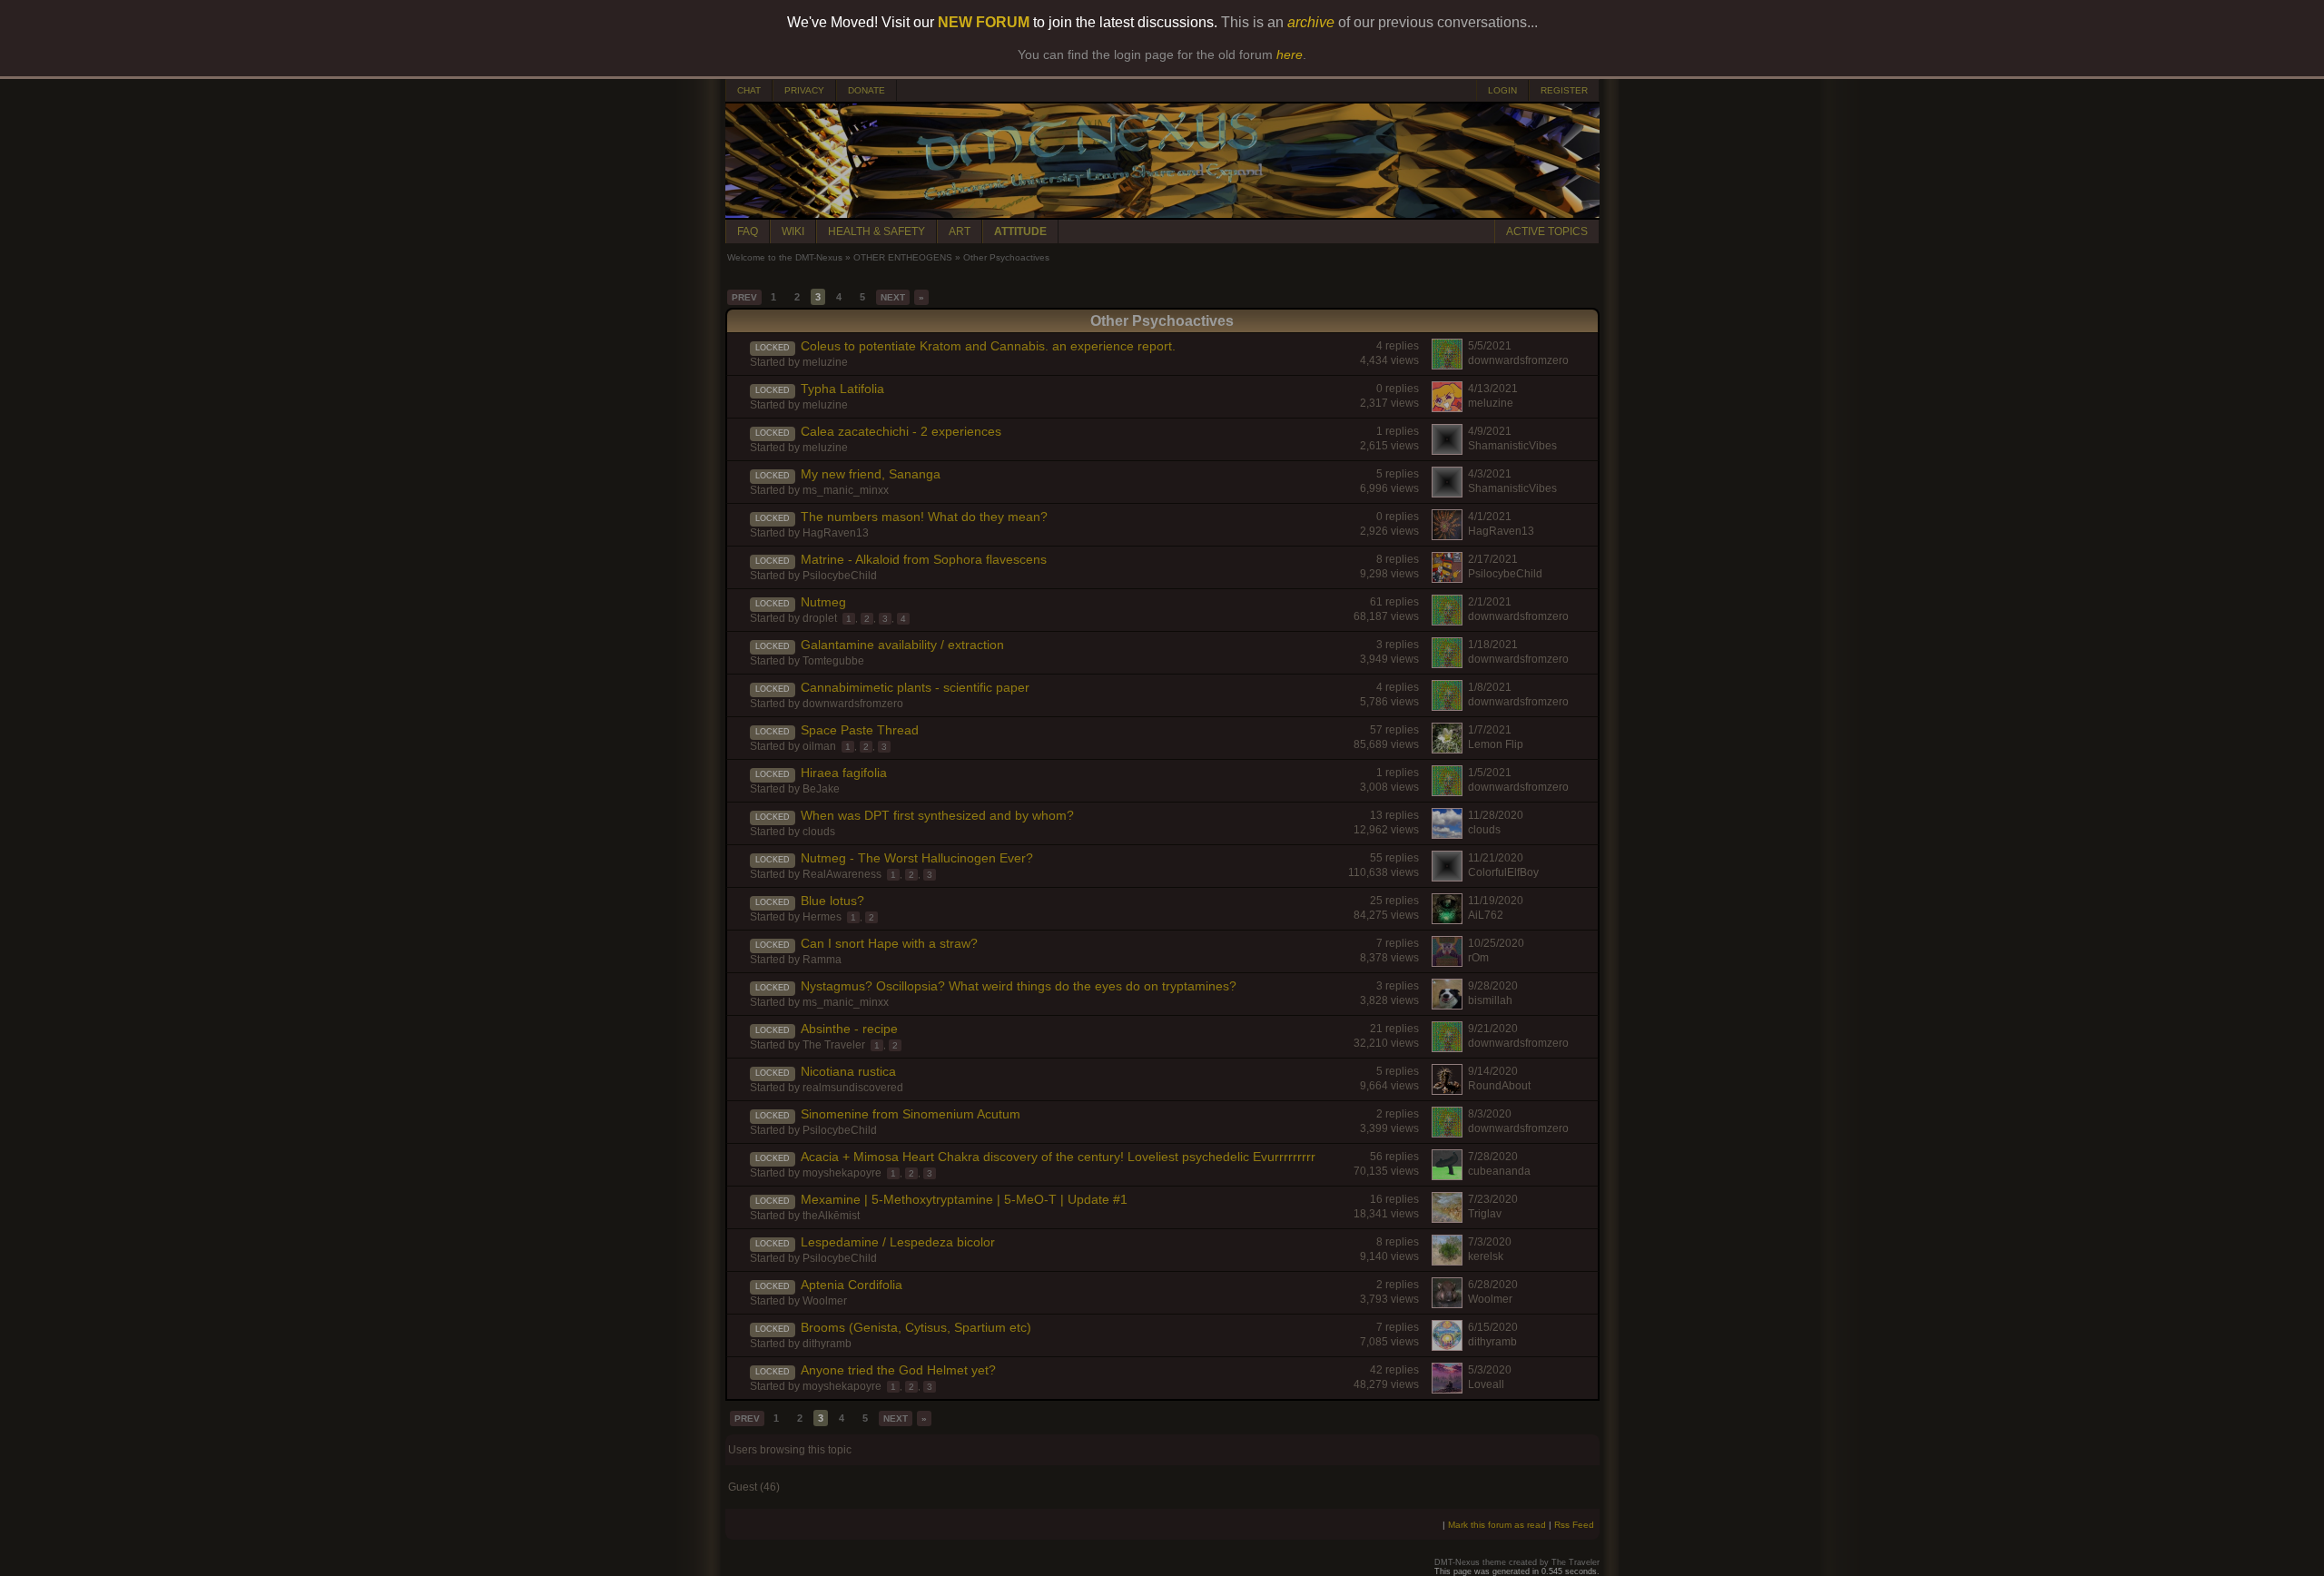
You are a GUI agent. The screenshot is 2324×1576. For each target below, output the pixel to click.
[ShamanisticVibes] (1447, 450)
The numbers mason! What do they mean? (924, 517)
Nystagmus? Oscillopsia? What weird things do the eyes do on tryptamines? (1019, 986)
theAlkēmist (831, 1216)
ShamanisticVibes (1512, 446)
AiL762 (1486, 915)
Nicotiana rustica (848, 1071)
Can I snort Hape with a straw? (889, 943)
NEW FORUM (984, 22)
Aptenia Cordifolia (852, 1285)
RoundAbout (1499, 1086)
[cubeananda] (1447, 1176)
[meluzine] (1447, 408)
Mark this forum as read (1497, 1525)
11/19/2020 (1496, 901)
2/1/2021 (1490, 602)
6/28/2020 (1493, 1285)
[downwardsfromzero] (1447, 365)
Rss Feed (1574, 1525)
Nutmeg (823, 602)
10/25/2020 (1496, 943)
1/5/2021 (1490, 773)
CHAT (749, 90)
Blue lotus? (832, 901)
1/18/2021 (1493, 645)
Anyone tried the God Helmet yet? (898, 1370)
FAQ (748, 231)
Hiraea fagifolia (844, 773)
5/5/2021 (1490, 346)
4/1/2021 (1490, 517)
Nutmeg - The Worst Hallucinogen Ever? (917, 858)
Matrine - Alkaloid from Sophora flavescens (924, 559)
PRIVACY (804, 90)
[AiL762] (1447, 920)
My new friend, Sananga (871, 474)
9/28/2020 (1493, 986)
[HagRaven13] (1447, 536)
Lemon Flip (1496, 744)
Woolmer (825, 1301)
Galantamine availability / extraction (902, 645)
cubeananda (1499, 1171)
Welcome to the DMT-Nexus (785, 257)
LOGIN (1502, 90)
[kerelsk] (1447, 1261)
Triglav (1485, 1214)
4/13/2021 (1493, 389)
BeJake (821, 789)
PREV (744, 297)
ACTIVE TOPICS (1547, 231)
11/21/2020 (1496, 858)
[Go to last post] (737, 358)
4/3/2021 (1490, 474)
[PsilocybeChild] (1447, 578)
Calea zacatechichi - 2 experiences (901, 431)
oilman (819, 746)
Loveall (1486, 1384)
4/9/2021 (1490, 431)
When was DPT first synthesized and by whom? (937, 815)
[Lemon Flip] (1447, 749)
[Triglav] (1447, 1218)
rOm (1478, 958)
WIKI (793, 231)
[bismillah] (1447, 1005)
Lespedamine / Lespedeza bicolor (898, 1242)
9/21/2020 (1493, 1029)
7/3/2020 (1490, 1242)
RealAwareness (842, 874)
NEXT (893, 297)
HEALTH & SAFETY (876, 231)
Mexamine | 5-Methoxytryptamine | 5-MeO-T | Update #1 (964, 1199)
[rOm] (1447, 962)
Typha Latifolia (842, 389)
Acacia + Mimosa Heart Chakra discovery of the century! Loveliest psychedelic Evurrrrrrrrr (1058, 1157)
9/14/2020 (1493, 1071)
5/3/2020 (1490, 1370)
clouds (819, 832)
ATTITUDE (1020, 231)
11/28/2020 (1496, 815)
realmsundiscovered (853, 1088)
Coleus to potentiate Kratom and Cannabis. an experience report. (988, 346)
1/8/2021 (1490, 687)
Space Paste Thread (860, 730)
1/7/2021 (1490, 730)
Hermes (822, 917)
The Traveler (834, 1045)
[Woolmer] (1447, 1304)
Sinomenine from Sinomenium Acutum (911, 1114)
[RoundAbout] (1447, 1090)
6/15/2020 (1493, 1327)
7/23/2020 (1493, 1199)
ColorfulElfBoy (1503, 872)
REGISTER (1564, 90)
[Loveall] (1447, 1389)
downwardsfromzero (1518, 360)
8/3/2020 (1490, 1114)
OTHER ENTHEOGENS (903, 257)
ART (960, 231)
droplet (820, 618)
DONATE (867, 90)
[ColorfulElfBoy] (1447, 877)
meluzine (825, 362)
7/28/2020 (1493, 1157)
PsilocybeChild (840, 576)
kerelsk (1486, 1256)
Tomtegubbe (833, 661)
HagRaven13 (836, 533)
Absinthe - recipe (849, 1029)
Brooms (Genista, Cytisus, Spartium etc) (916, 1327)
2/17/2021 (1493, 559)
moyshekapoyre (842, 1173)
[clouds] (1447, 834)
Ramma (822, 960)
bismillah (1490, 1000)
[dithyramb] (1447, 1346)
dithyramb (827, 1344)
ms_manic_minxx (846, 490)
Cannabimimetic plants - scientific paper (915, 687)
